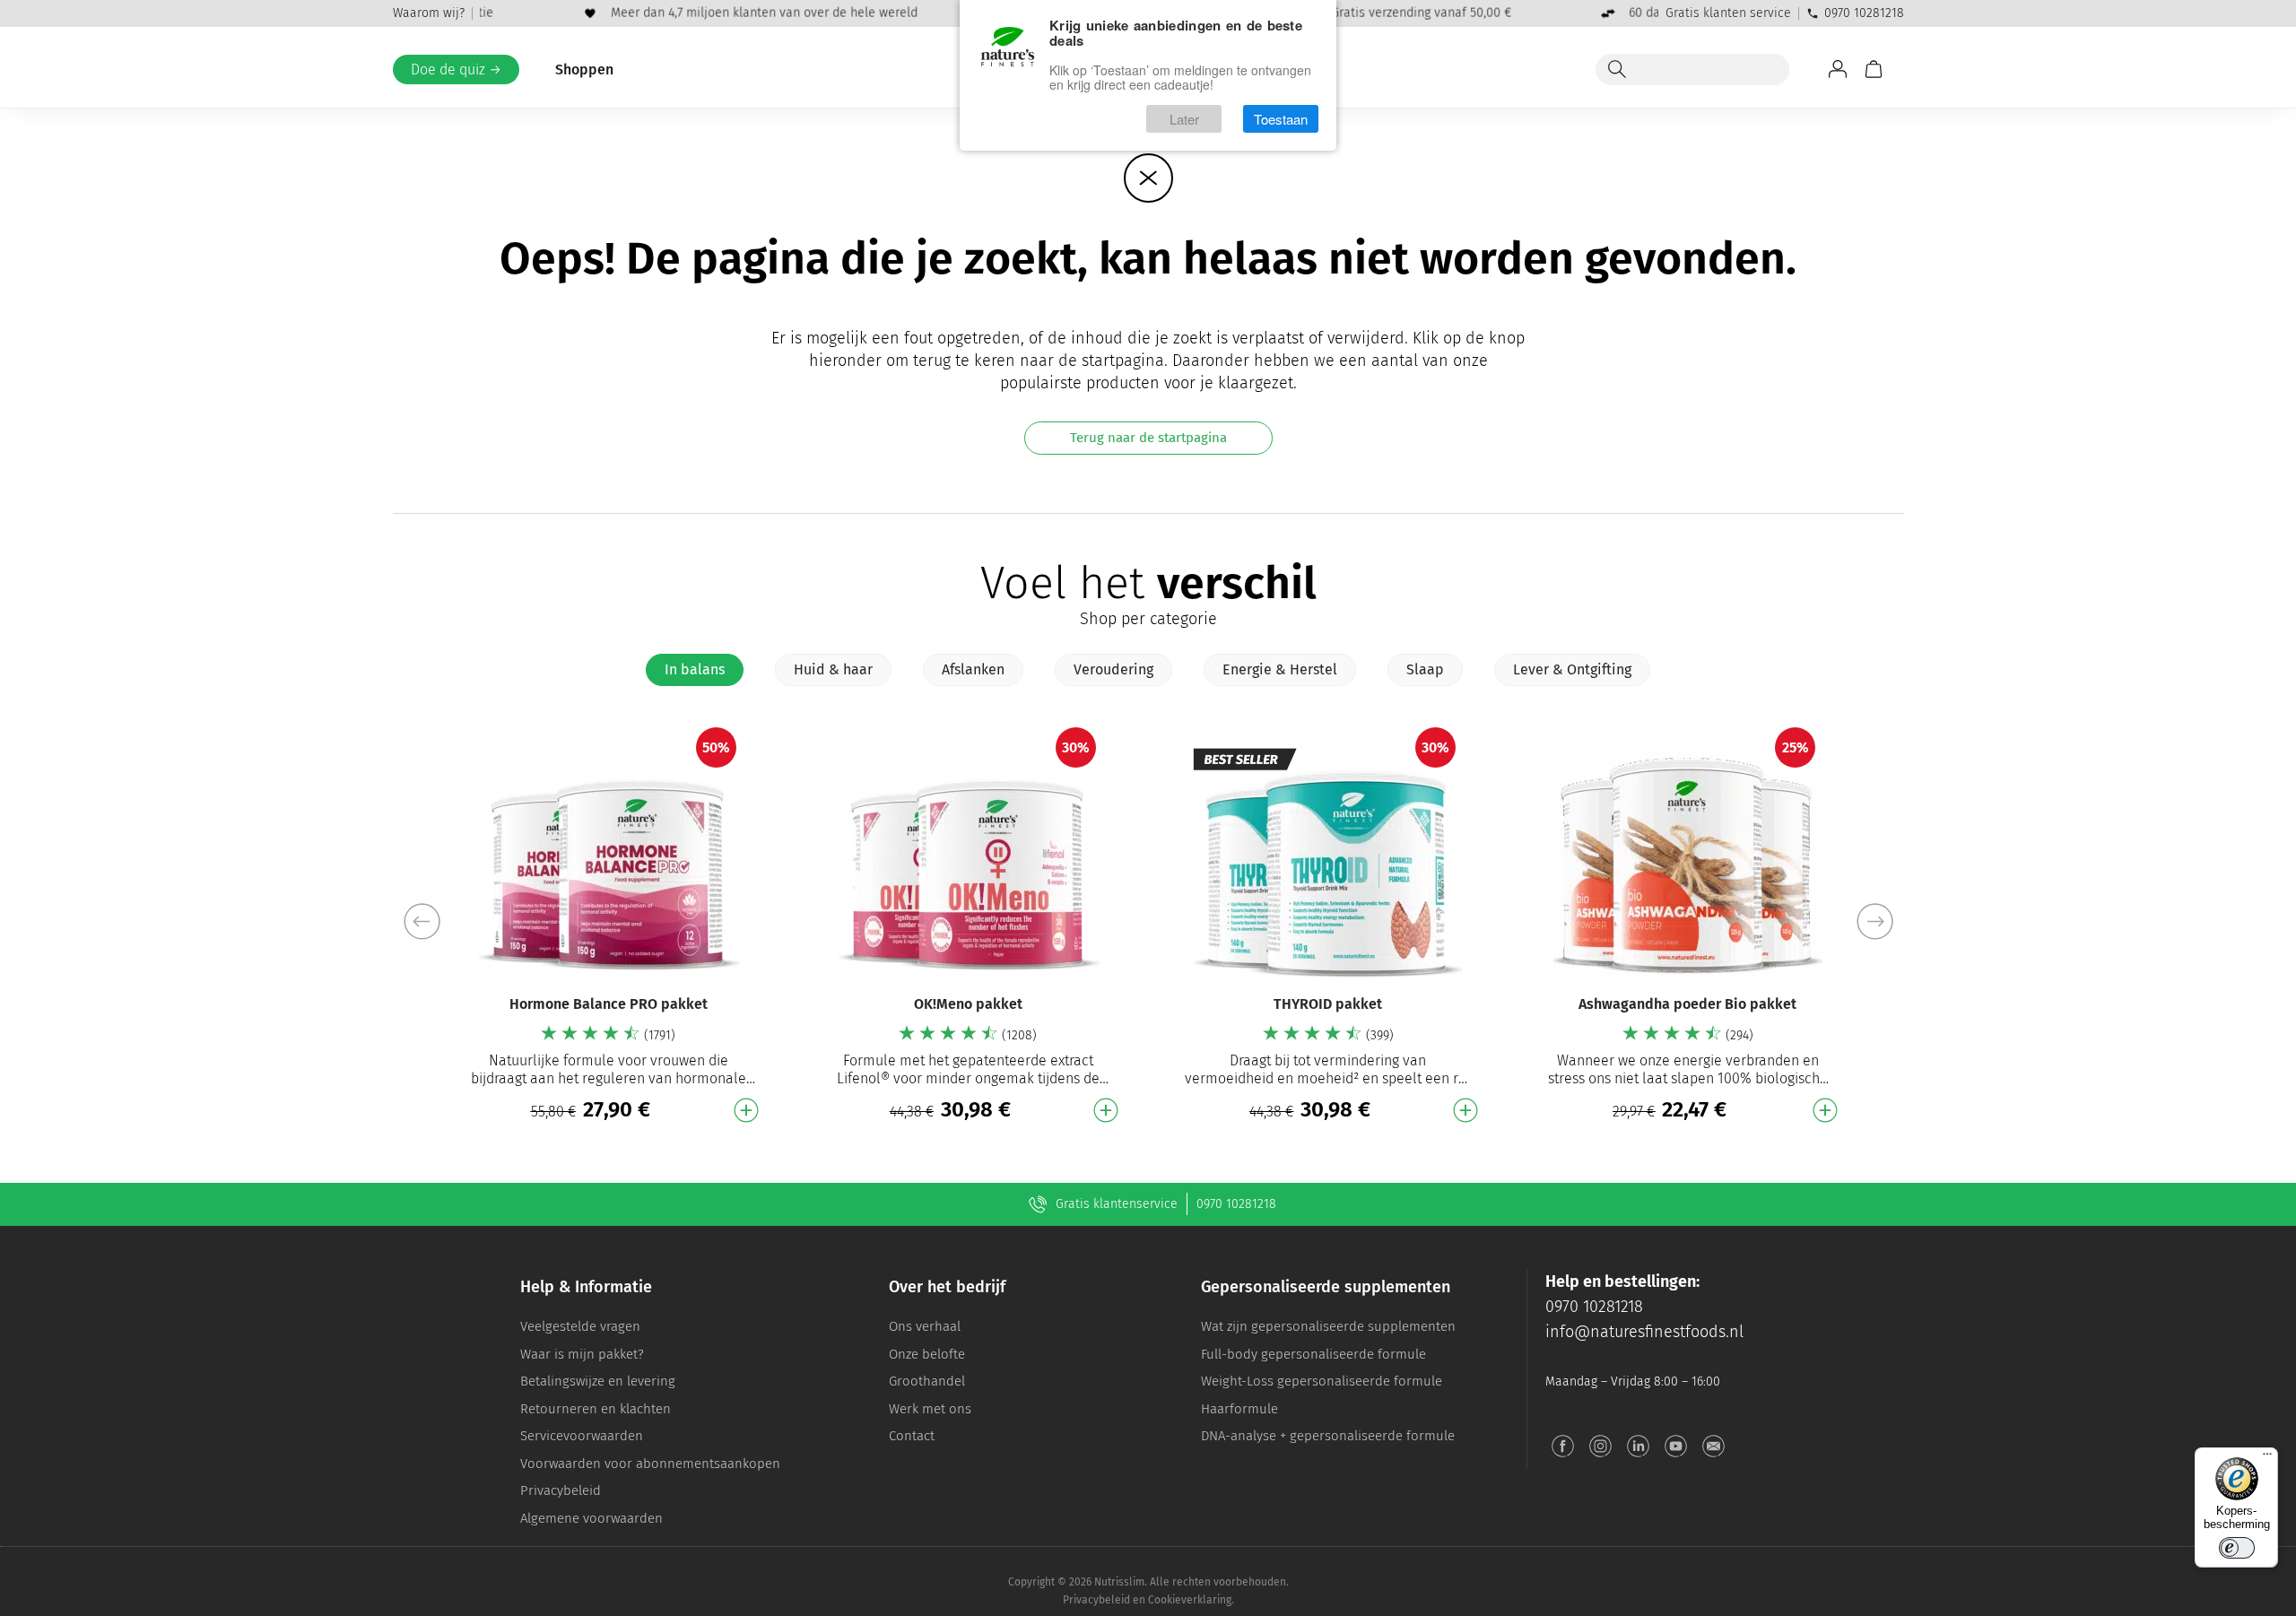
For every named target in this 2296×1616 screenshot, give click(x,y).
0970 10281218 (1864, 13)
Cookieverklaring (1190, 1600)
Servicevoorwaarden (582, 1436)
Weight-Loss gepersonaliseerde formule (1322, 1381)
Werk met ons (930, 1409)
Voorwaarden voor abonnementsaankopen (650, 1464)
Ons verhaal (925, 1326)
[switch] (2237, 1548)
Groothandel (927, 1381)
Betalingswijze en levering (598, 1381)
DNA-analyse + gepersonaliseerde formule (1328, 1436)
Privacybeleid (561, 1490)
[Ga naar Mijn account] (1838, 69)
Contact (912, 1436)
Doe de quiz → (456, 70)
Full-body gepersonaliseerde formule (1313, 1354)
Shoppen (584, 70)
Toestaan (1281, 119)
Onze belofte (927, 1354)
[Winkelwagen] (1874, 69)
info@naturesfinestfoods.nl (1644, 1332)
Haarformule (1239, 1409)
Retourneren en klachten (596, 1409)
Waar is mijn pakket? (582, 1354)
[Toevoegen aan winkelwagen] (746, 1110)
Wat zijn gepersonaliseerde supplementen (1328, 1326)
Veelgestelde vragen (580, 1326)
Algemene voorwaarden (591, 1518)
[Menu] (2267, 1458)
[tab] (695, 670)
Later (1184, 119)
